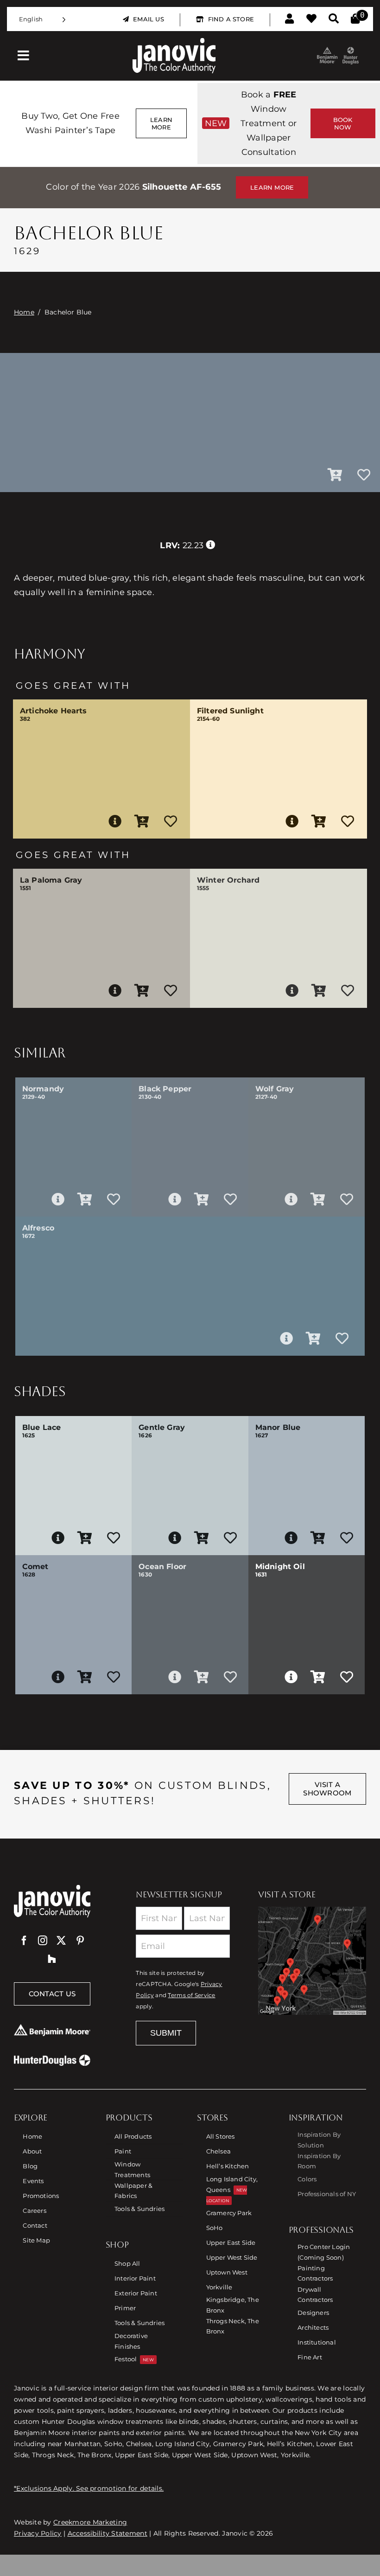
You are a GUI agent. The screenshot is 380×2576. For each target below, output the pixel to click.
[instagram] (43, 1941)
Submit (166, 2033)
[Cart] (355, 19)
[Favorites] (311, 19)
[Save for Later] (364, 475)
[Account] (289, 19)
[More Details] (115, 821)
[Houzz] (52, 1959)
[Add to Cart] (335, 475)
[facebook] (24, 1941)
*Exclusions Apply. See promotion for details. (89, 2488)
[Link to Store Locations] (312, 1961)
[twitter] (61, 1941)
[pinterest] (80, 1941)
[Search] (334, 19)
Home (24, 312)
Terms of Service (191, 1995)
